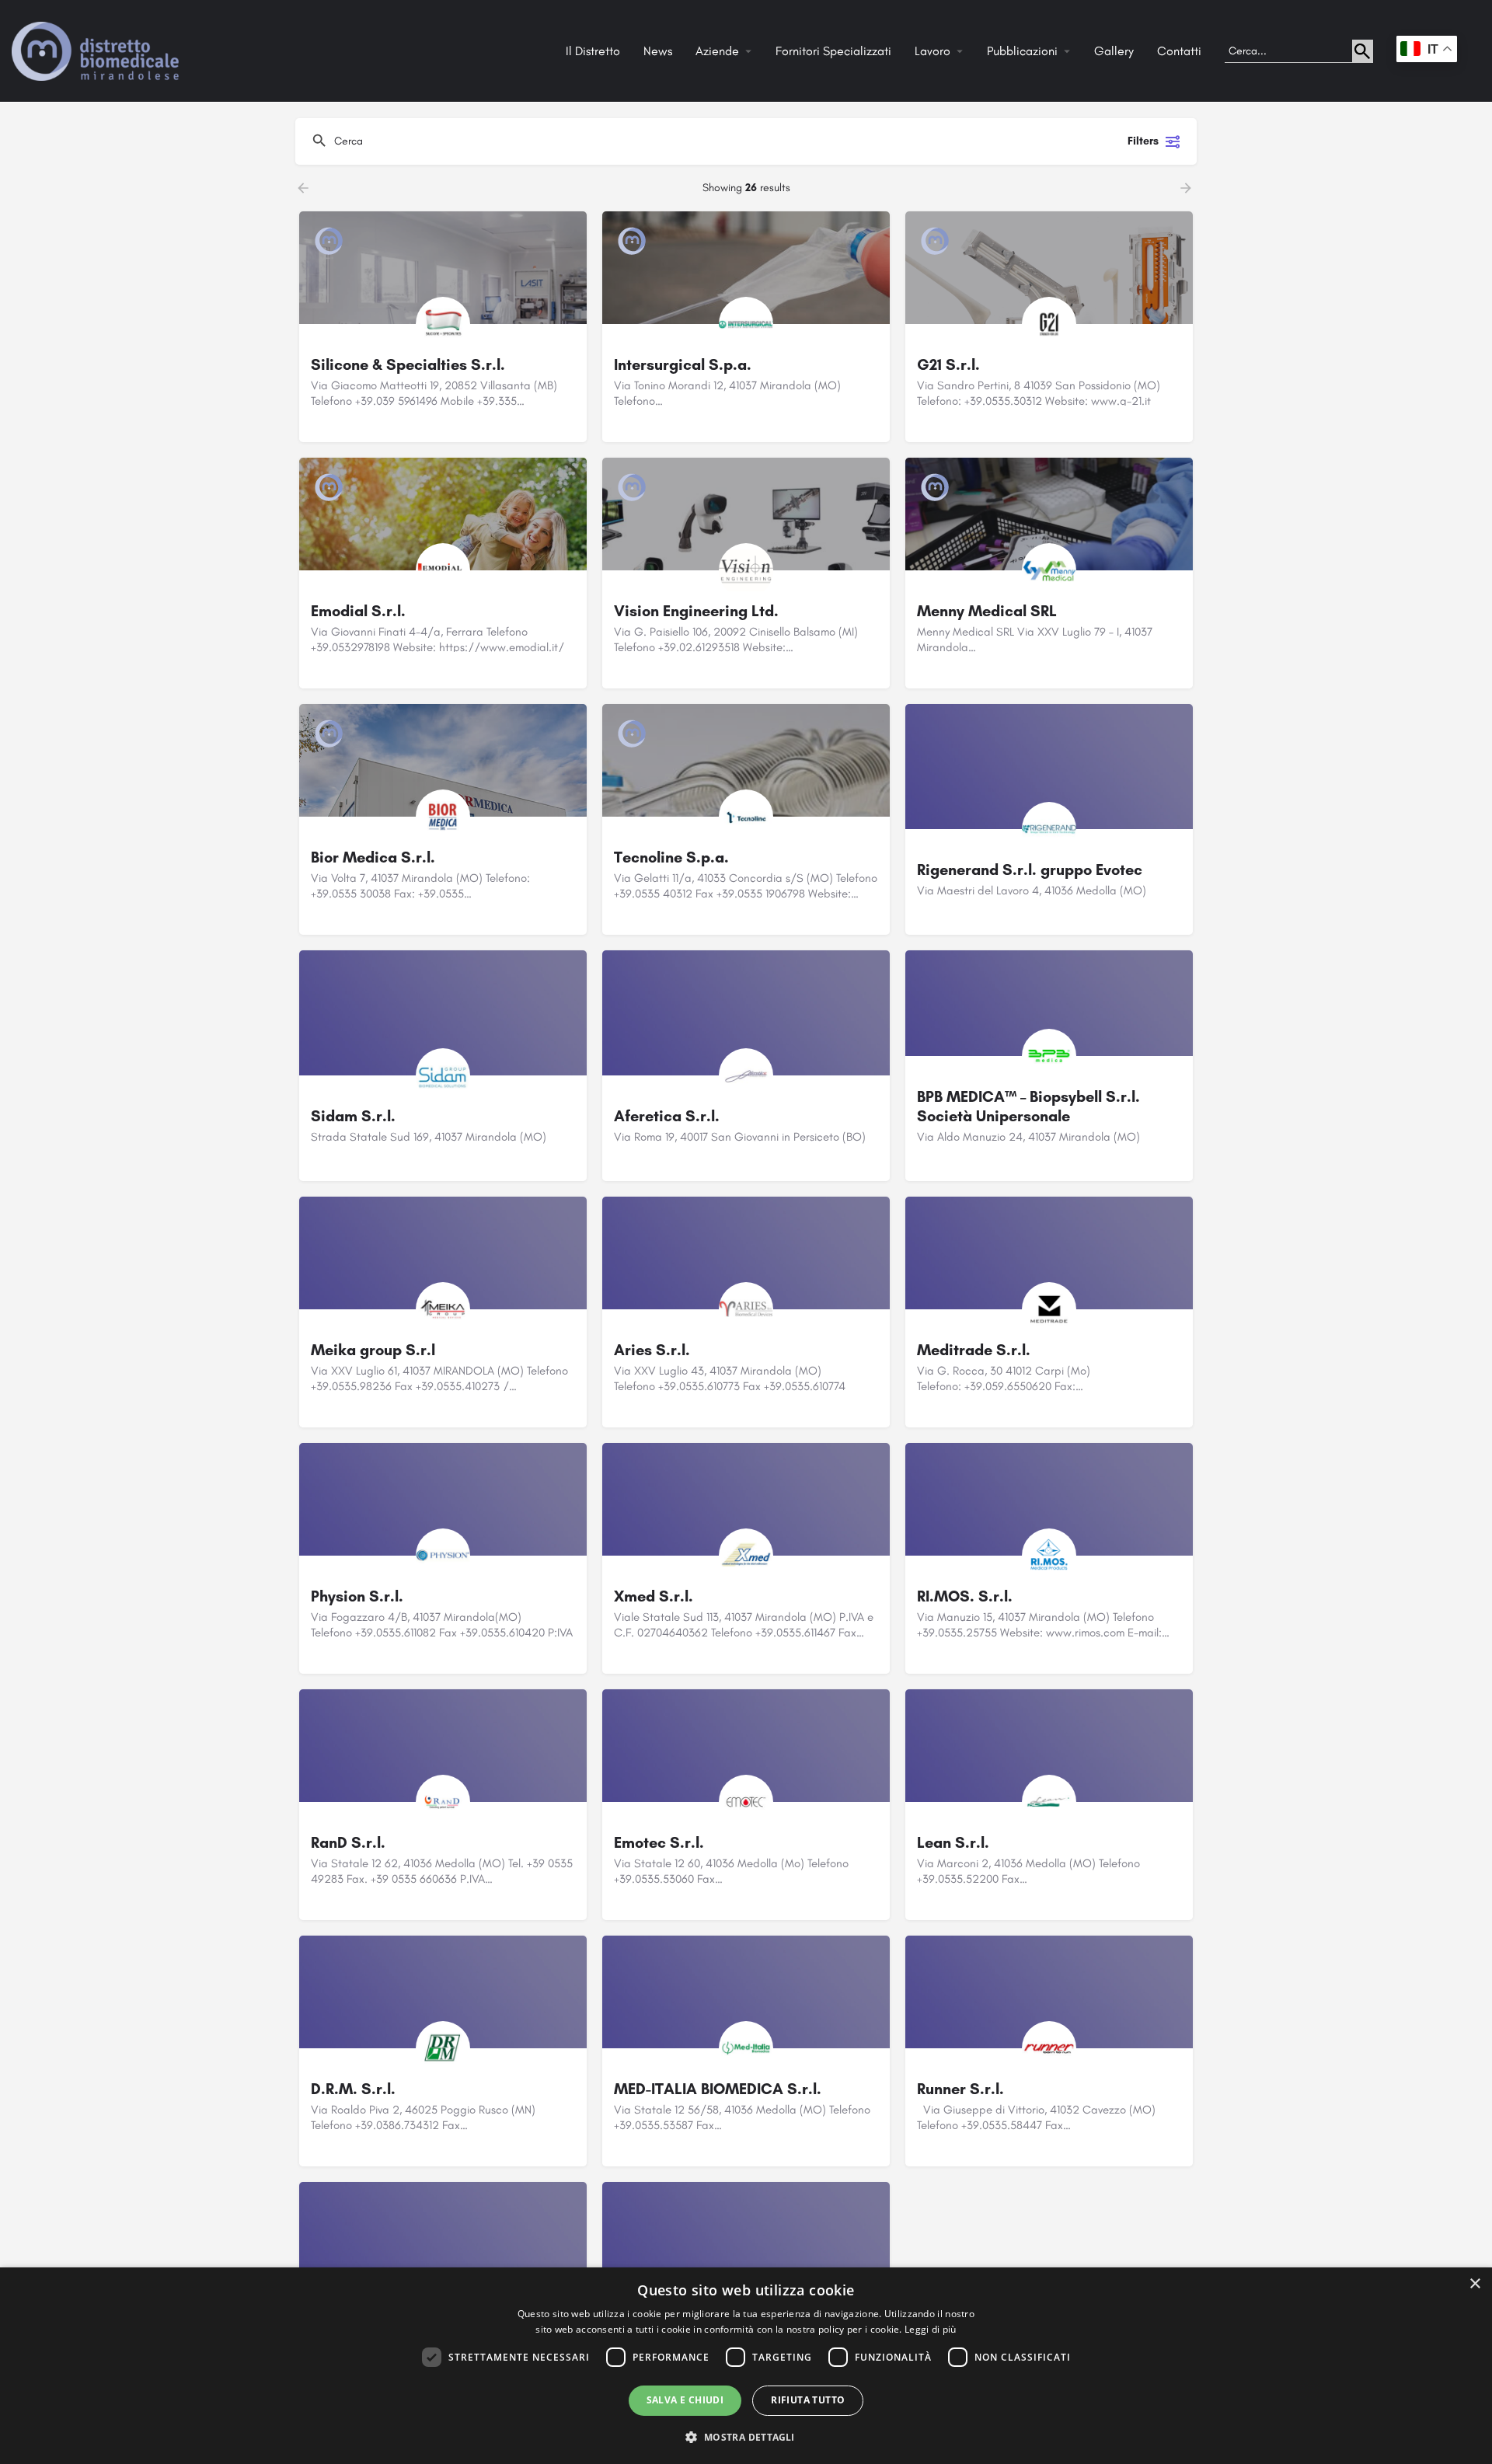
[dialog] (746, 2366)
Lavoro (932, 51)
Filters (1143, 141)
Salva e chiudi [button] (685, 2400)
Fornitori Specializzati (833, 51)
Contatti (1179, 51)
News (658, 51)
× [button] (1475, 2284)
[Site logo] (97, 50)
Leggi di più (931, 2329)
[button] (746, 2436)
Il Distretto (593, 51)
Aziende (717, 51)
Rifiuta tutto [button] (808, 2400)
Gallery (1114, 51)
